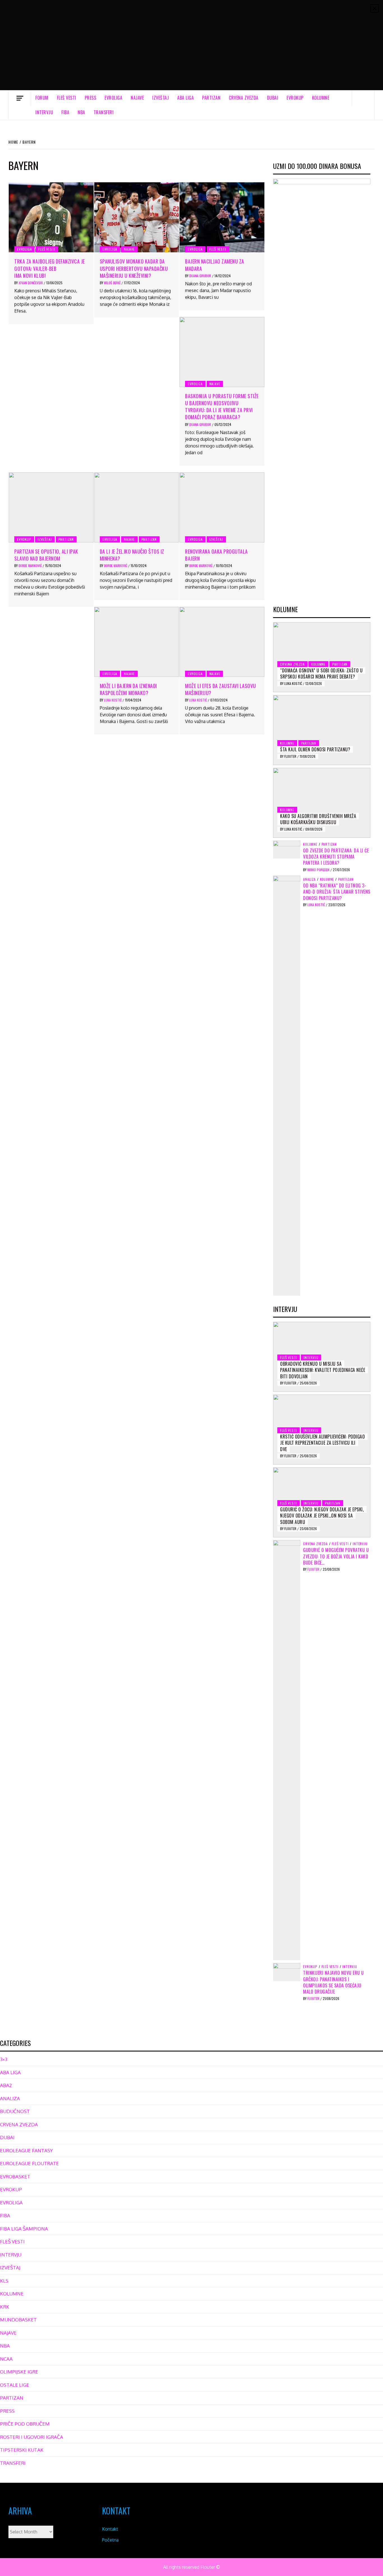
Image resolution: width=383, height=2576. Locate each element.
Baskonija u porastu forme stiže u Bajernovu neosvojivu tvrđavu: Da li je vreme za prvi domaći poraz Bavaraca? (222, 407)
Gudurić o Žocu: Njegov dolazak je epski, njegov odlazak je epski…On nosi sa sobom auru (322, 1516)
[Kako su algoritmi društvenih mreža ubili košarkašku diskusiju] (322, 803)
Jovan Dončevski (31, 283)
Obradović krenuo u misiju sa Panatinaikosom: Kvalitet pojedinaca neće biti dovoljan (323, 1370)
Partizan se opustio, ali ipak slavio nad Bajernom (46, 555)
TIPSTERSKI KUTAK (22, 2450)
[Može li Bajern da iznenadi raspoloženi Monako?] (137, 642)
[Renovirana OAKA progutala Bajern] (222, 507)
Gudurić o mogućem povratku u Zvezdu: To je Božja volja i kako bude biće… (336, 1556)
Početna (110, 2540)
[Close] (375, 8)
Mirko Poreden (319, 870)
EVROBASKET (15, 2177)
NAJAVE (137, 98)
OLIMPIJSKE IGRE (19, 2372)
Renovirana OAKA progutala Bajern (216, 555)
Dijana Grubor (201, 276)
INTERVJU (44, 112)
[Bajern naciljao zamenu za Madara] (222, 217)
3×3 (4, 2059)
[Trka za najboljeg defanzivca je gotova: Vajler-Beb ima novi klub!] (51, 217)
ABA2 (6, 2085)
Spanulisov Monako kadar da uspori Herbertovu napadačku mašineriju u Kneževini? (134, 268)
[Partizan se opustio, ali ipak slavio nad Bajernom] (51, 507)
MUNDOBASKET (18, 2320)
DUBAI (273, 98)
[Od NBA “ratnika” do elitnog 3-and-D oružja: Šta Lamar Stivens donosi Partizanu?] (287, 1085)
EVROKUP (295, 98)
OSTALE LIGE (15, 2385)
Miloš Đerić (113, 283)
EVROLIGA (113, 98)
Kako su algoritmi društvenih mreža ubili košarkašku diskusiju (318, 819)
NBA (81, 112)
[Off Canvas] (20, 98)
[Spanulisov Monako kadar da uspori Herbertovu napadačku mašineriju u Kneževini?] (137, 217)
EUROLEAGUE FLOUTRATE (29, 2163)
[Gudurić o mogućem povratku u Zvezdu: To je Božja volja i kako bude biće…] (287, 1750)
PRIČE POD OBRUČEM (25, 2424)
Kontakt (110, 2529)
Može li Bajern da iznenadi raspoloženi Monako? (128, 689)
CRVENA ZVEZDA (244, 98)
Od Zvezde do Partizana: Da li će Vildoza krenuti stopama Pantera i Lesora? (336, 857)
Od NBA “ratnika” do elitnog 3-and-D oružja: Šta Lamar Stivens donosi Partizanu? (337, 892)
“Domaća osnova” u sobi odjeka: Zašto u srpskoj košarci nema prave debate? (321, 673)
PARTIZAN (211, 98)
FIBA (65, 112)
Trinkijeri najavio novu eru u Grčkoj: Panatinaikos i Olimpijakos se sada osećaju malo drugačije (334, 1982)
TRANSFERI (104, 112)
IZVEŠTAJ (161, 98)
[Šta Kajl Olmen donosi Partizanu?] (322, 730)
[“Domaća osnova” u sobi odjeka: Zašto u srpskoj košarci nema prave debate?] (322, 657)
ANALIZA (309, 879)
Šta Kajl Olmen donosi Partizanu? (315, 749)
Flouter (291, 756)
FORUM (42, 98)
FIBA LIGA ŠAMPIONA (24, 2229)
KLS (4, 2281)
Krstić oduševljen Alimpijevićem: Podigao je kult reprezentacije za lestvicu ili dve (322, 1443)
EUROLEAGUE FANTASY (26, 2150)
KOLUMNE (321, 98)
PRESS (91, 98)
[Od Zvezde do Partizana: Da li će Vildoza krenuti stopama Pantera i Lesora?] (287, 849)
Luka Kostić (113, 700)
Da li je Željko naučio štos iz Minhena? (132, 555)
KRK (5, 2307)
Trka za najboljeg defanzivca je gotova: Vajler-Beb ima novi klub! (50, 268)
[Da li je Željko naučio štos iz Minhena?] (137, 507)
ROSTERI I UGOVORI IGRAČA (32, 2437)
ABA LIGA (185, 98)
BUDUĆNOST (15, 2111)
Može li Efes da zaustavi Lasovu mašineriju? (221, 689)
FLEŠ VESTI (67, 98)
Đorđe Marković (31, 566)
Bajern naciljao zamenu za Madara (215, 265)
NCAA (6, 2359)
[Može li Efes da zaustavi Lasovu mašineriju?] (222, 642)
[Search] (363, 98)
